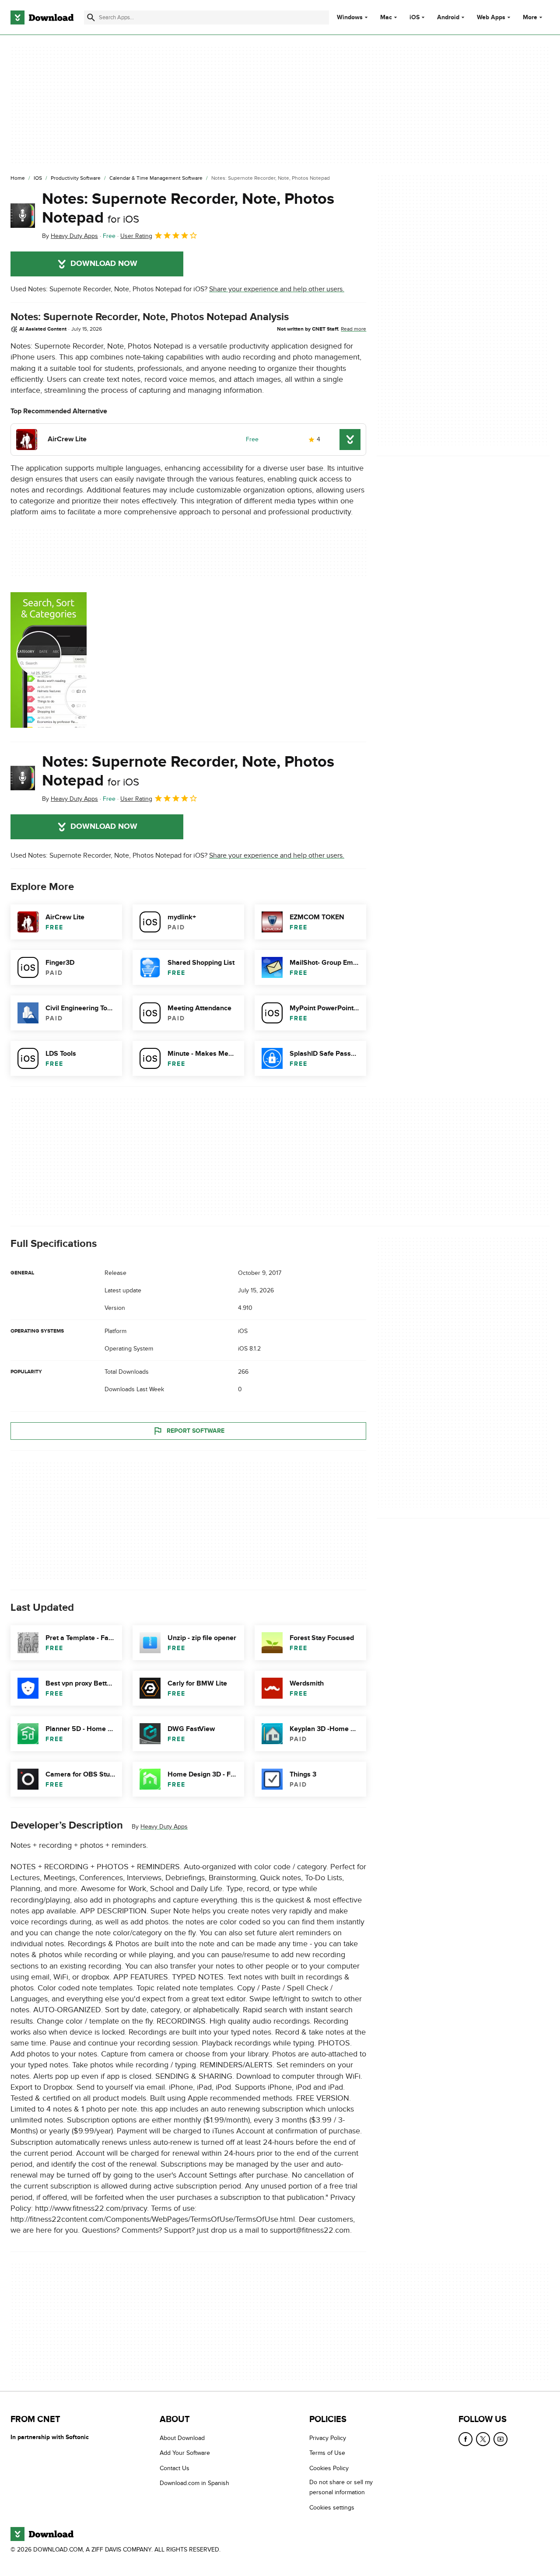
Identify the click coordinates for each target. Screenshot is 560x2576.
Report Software (196, 1431)
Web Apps (491, 17)
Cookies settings (332, 2508)
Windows (350, 17)
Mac (386, 17)
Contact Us (175, 2468)
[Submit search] (91, 17)
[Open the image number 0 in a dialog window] (49, 660)
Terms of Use (327, 2453)
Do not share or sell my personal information (341, 2488)
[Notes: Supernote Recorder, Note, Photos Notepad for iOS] (23, 216)
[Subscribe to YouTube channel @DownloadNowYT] (500, 2439)
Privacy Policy (328, 2438)
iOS (415, 17)
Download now (104, 264)
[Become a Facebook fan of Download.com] (465, 2439)
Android (448, 17)
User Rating (136, 236)
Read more (353, 329)
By (70, 236)
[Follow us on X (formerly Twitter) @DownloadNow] (483, 2439)
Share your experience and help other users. (277, 289)
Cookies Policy (329, 2468)
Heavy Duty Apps (164, 1827)
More (530, 17)
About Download (182, 2438)
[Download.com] (42, 17)
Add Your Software (185, 2453)
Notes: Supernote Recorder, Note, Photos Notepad (188, 208)
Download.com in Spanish (194, 2484)
